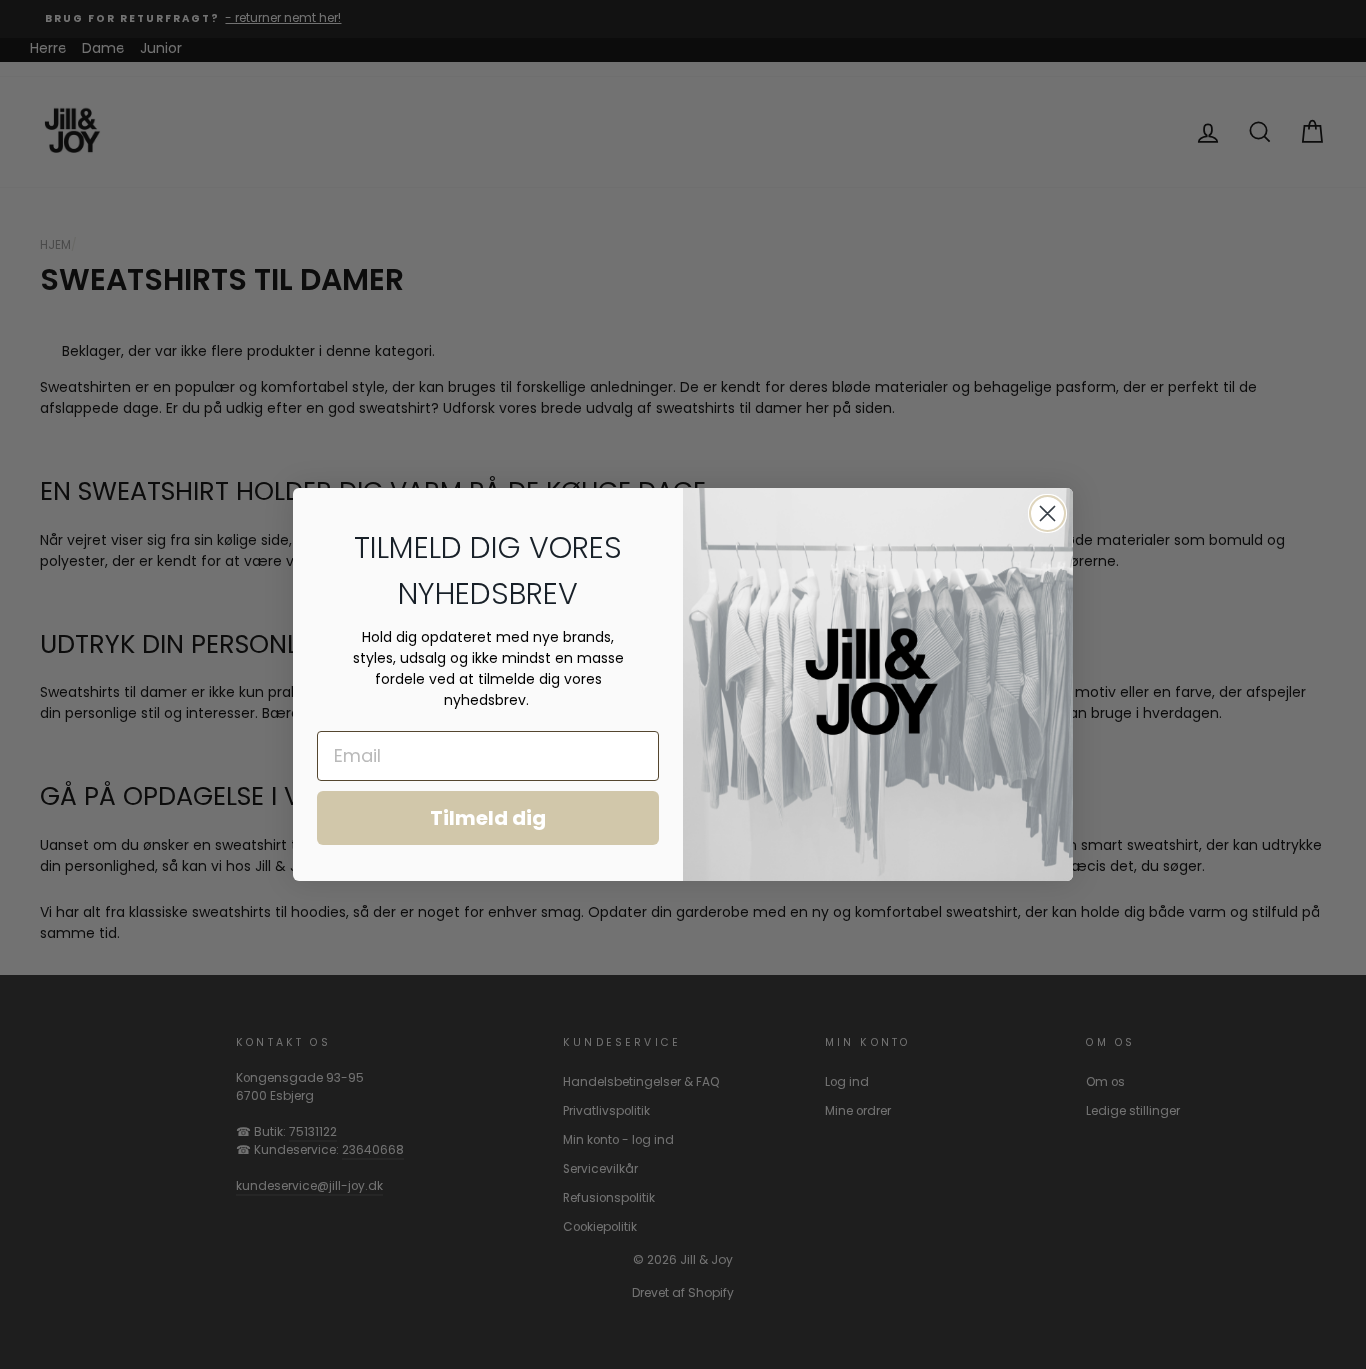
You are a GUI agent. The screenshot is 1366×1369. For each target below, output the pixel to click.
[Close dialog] (1047, 513)
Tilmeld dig (488, 818)
